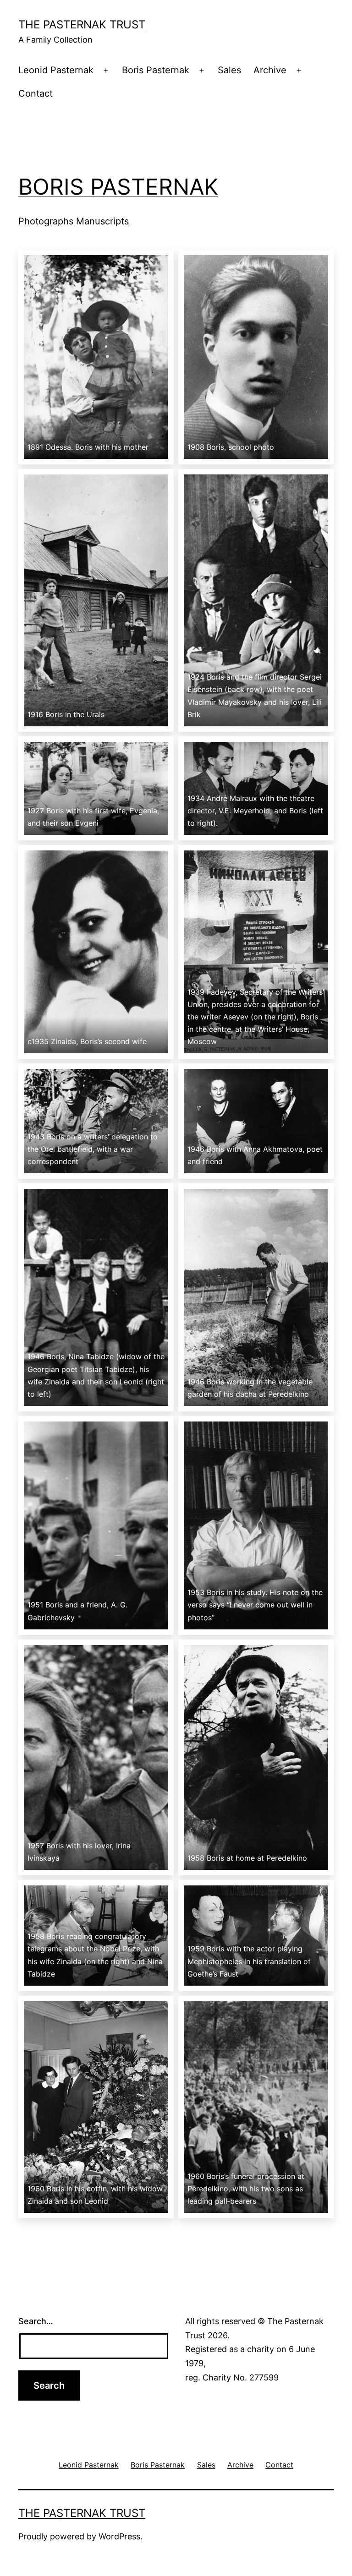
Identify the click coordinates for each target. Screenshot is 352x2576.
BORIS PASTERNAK (118, 187)
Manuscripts (102, 221)
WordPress (119, 2536)
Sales (229, 70)
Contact (36, 93)
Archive (270, 70)
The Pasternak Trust (82, 25)
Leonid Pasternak (56, 70)
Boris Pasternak (156, 70)
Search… (36, 2321)
